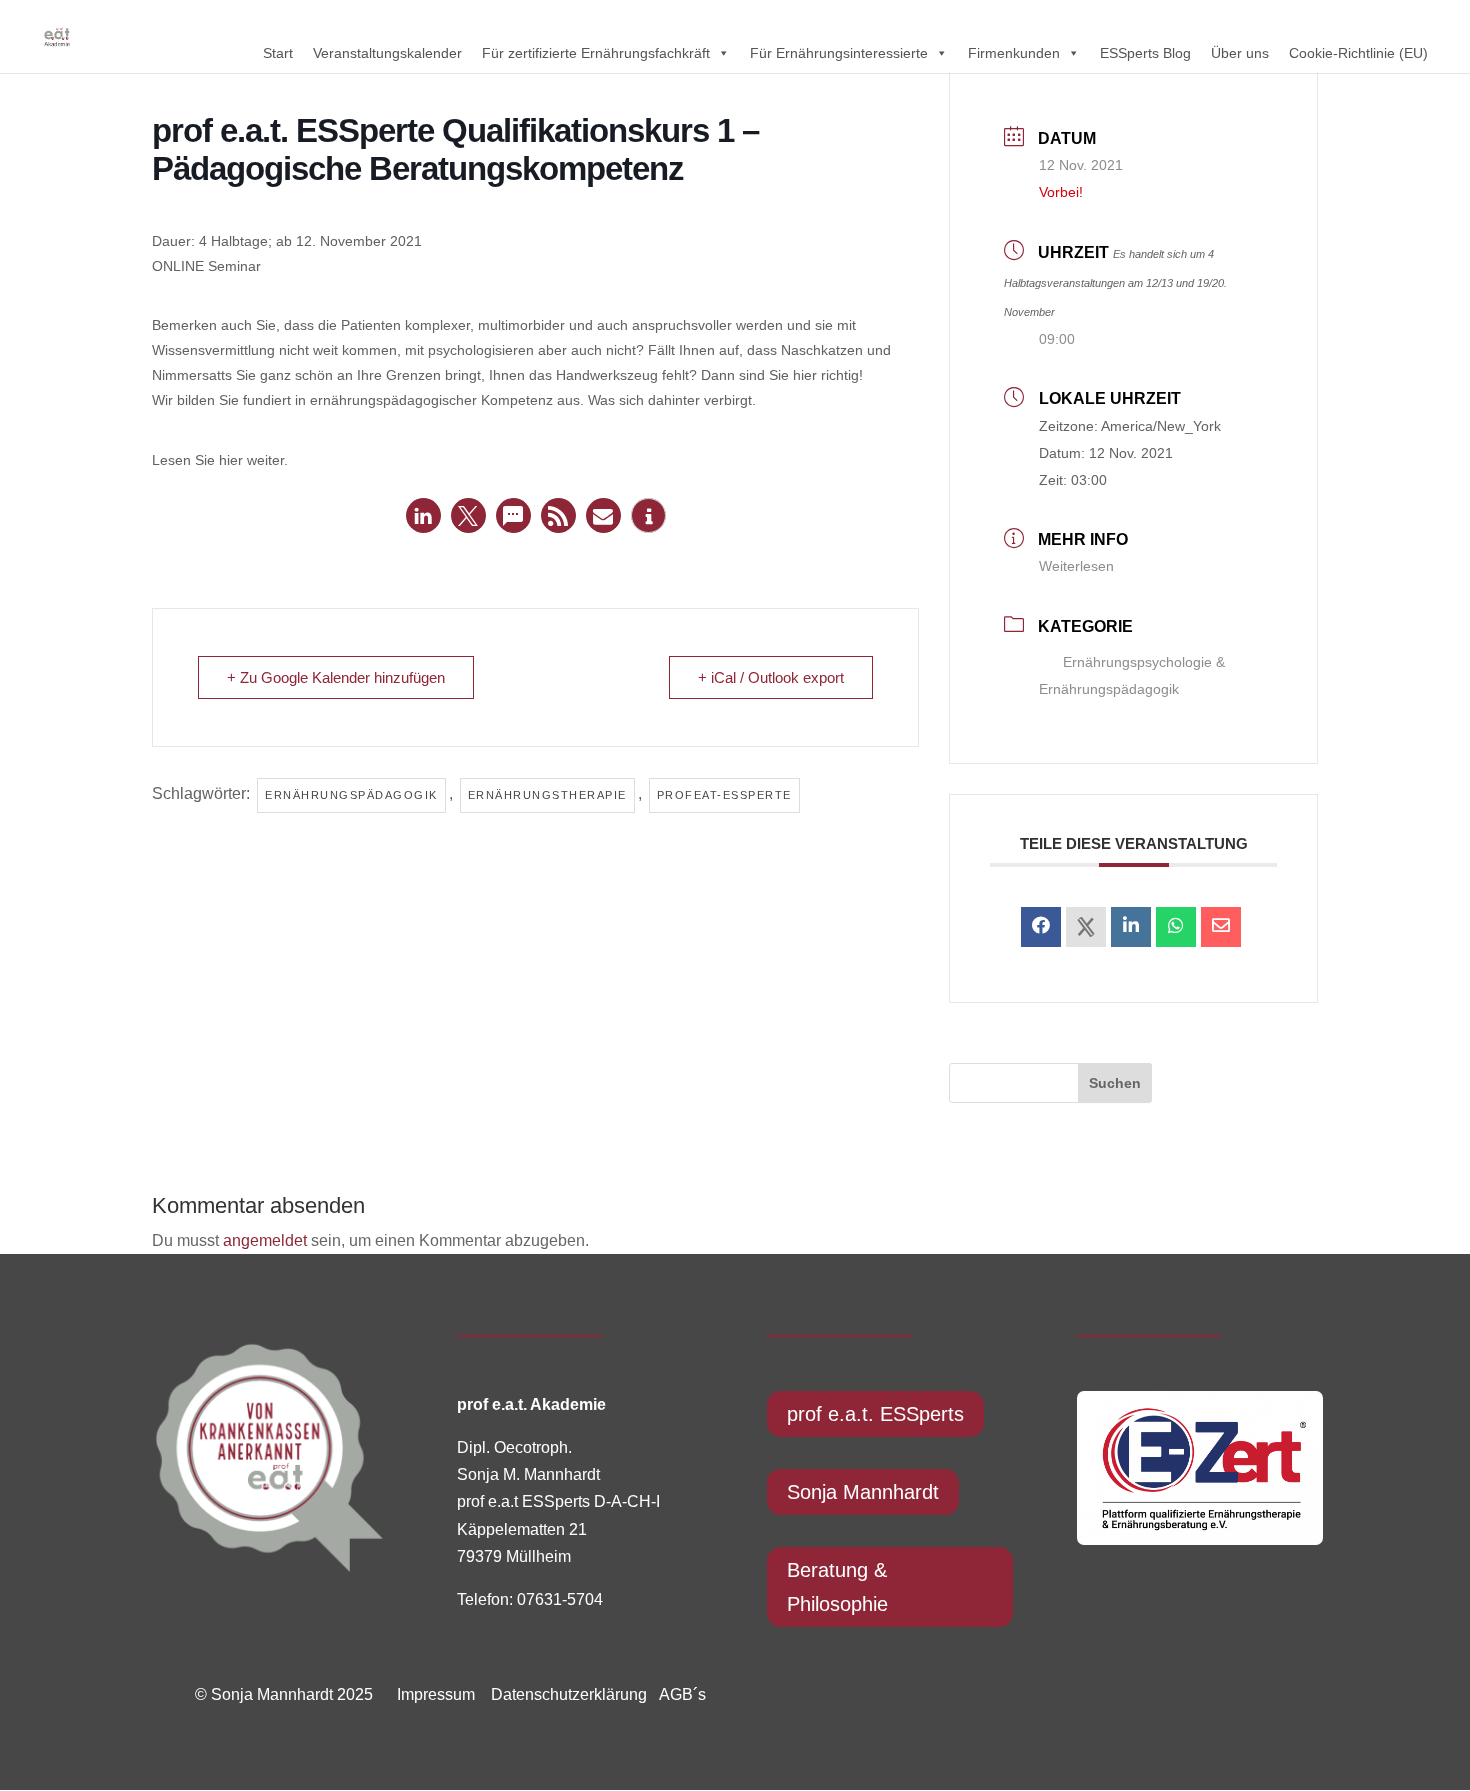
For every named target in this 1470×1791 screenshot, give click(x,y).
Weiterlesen (1076, 566)
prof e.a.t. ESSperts (875, 1414)
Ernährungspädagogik (351, 795)
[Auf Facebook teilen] (1041, 927)
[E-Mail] (1221, 927)
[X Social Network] (1086, 927)
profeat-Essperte (724, 795)
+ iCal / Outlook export (771, 677)
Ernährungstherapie (547, 795)
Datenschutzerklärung (563, 1694)
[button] (423, 515)
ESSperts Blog (1145, 53)
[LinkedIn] (1131, 927)
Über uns (1240, 53)
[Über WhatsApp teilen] (1176, 927)
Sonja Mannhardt (863, 1492)
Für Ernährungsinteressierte (839, 53)
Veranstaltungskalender (387, 53)
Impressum (436, 1694)
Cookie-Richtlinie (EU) (1358, 53)
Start (278, 53)
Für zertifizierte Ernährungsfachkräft (596, 53)
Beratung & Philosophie (837, 1587)
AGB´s (682, 1694)
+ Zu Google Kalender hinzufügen (336, 677)
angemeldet (265, 1240)
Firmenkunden (1014, 53)
